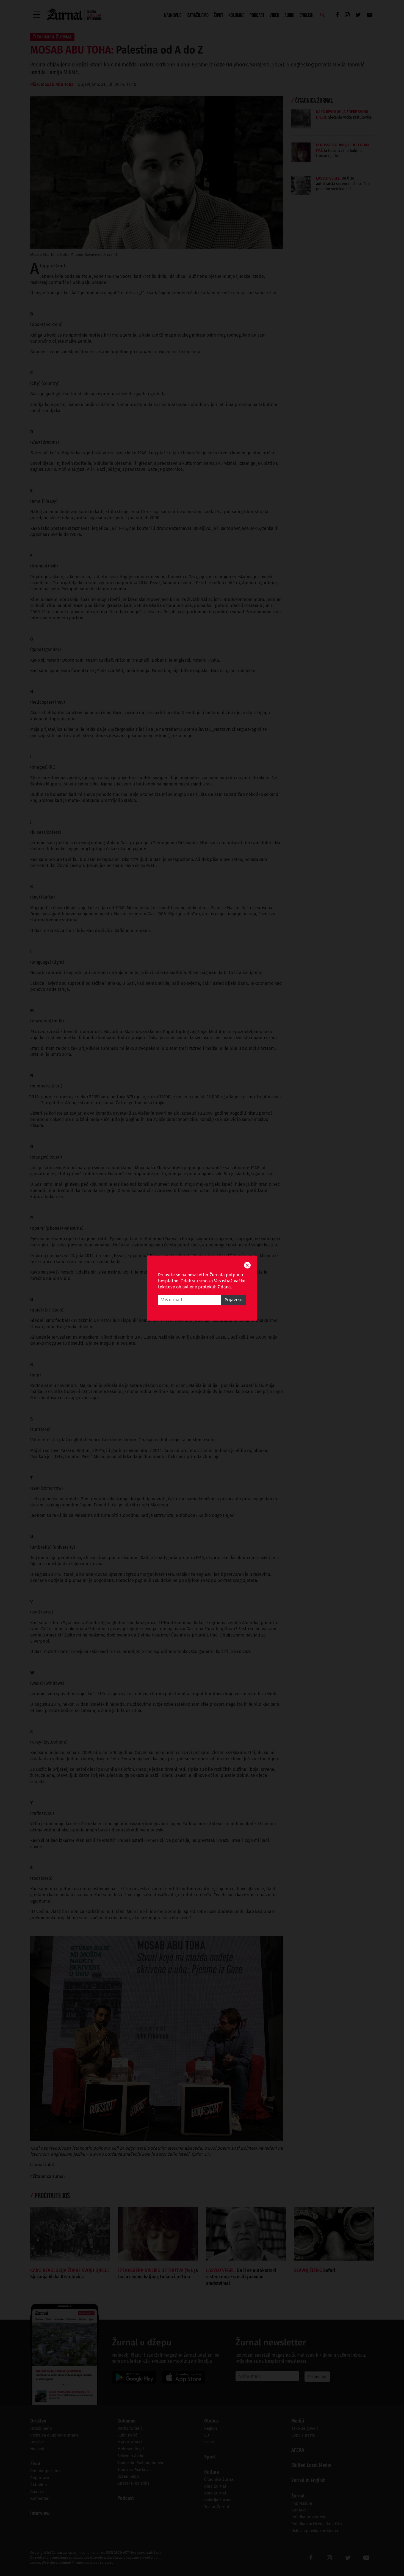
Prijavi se (234, 1300)
